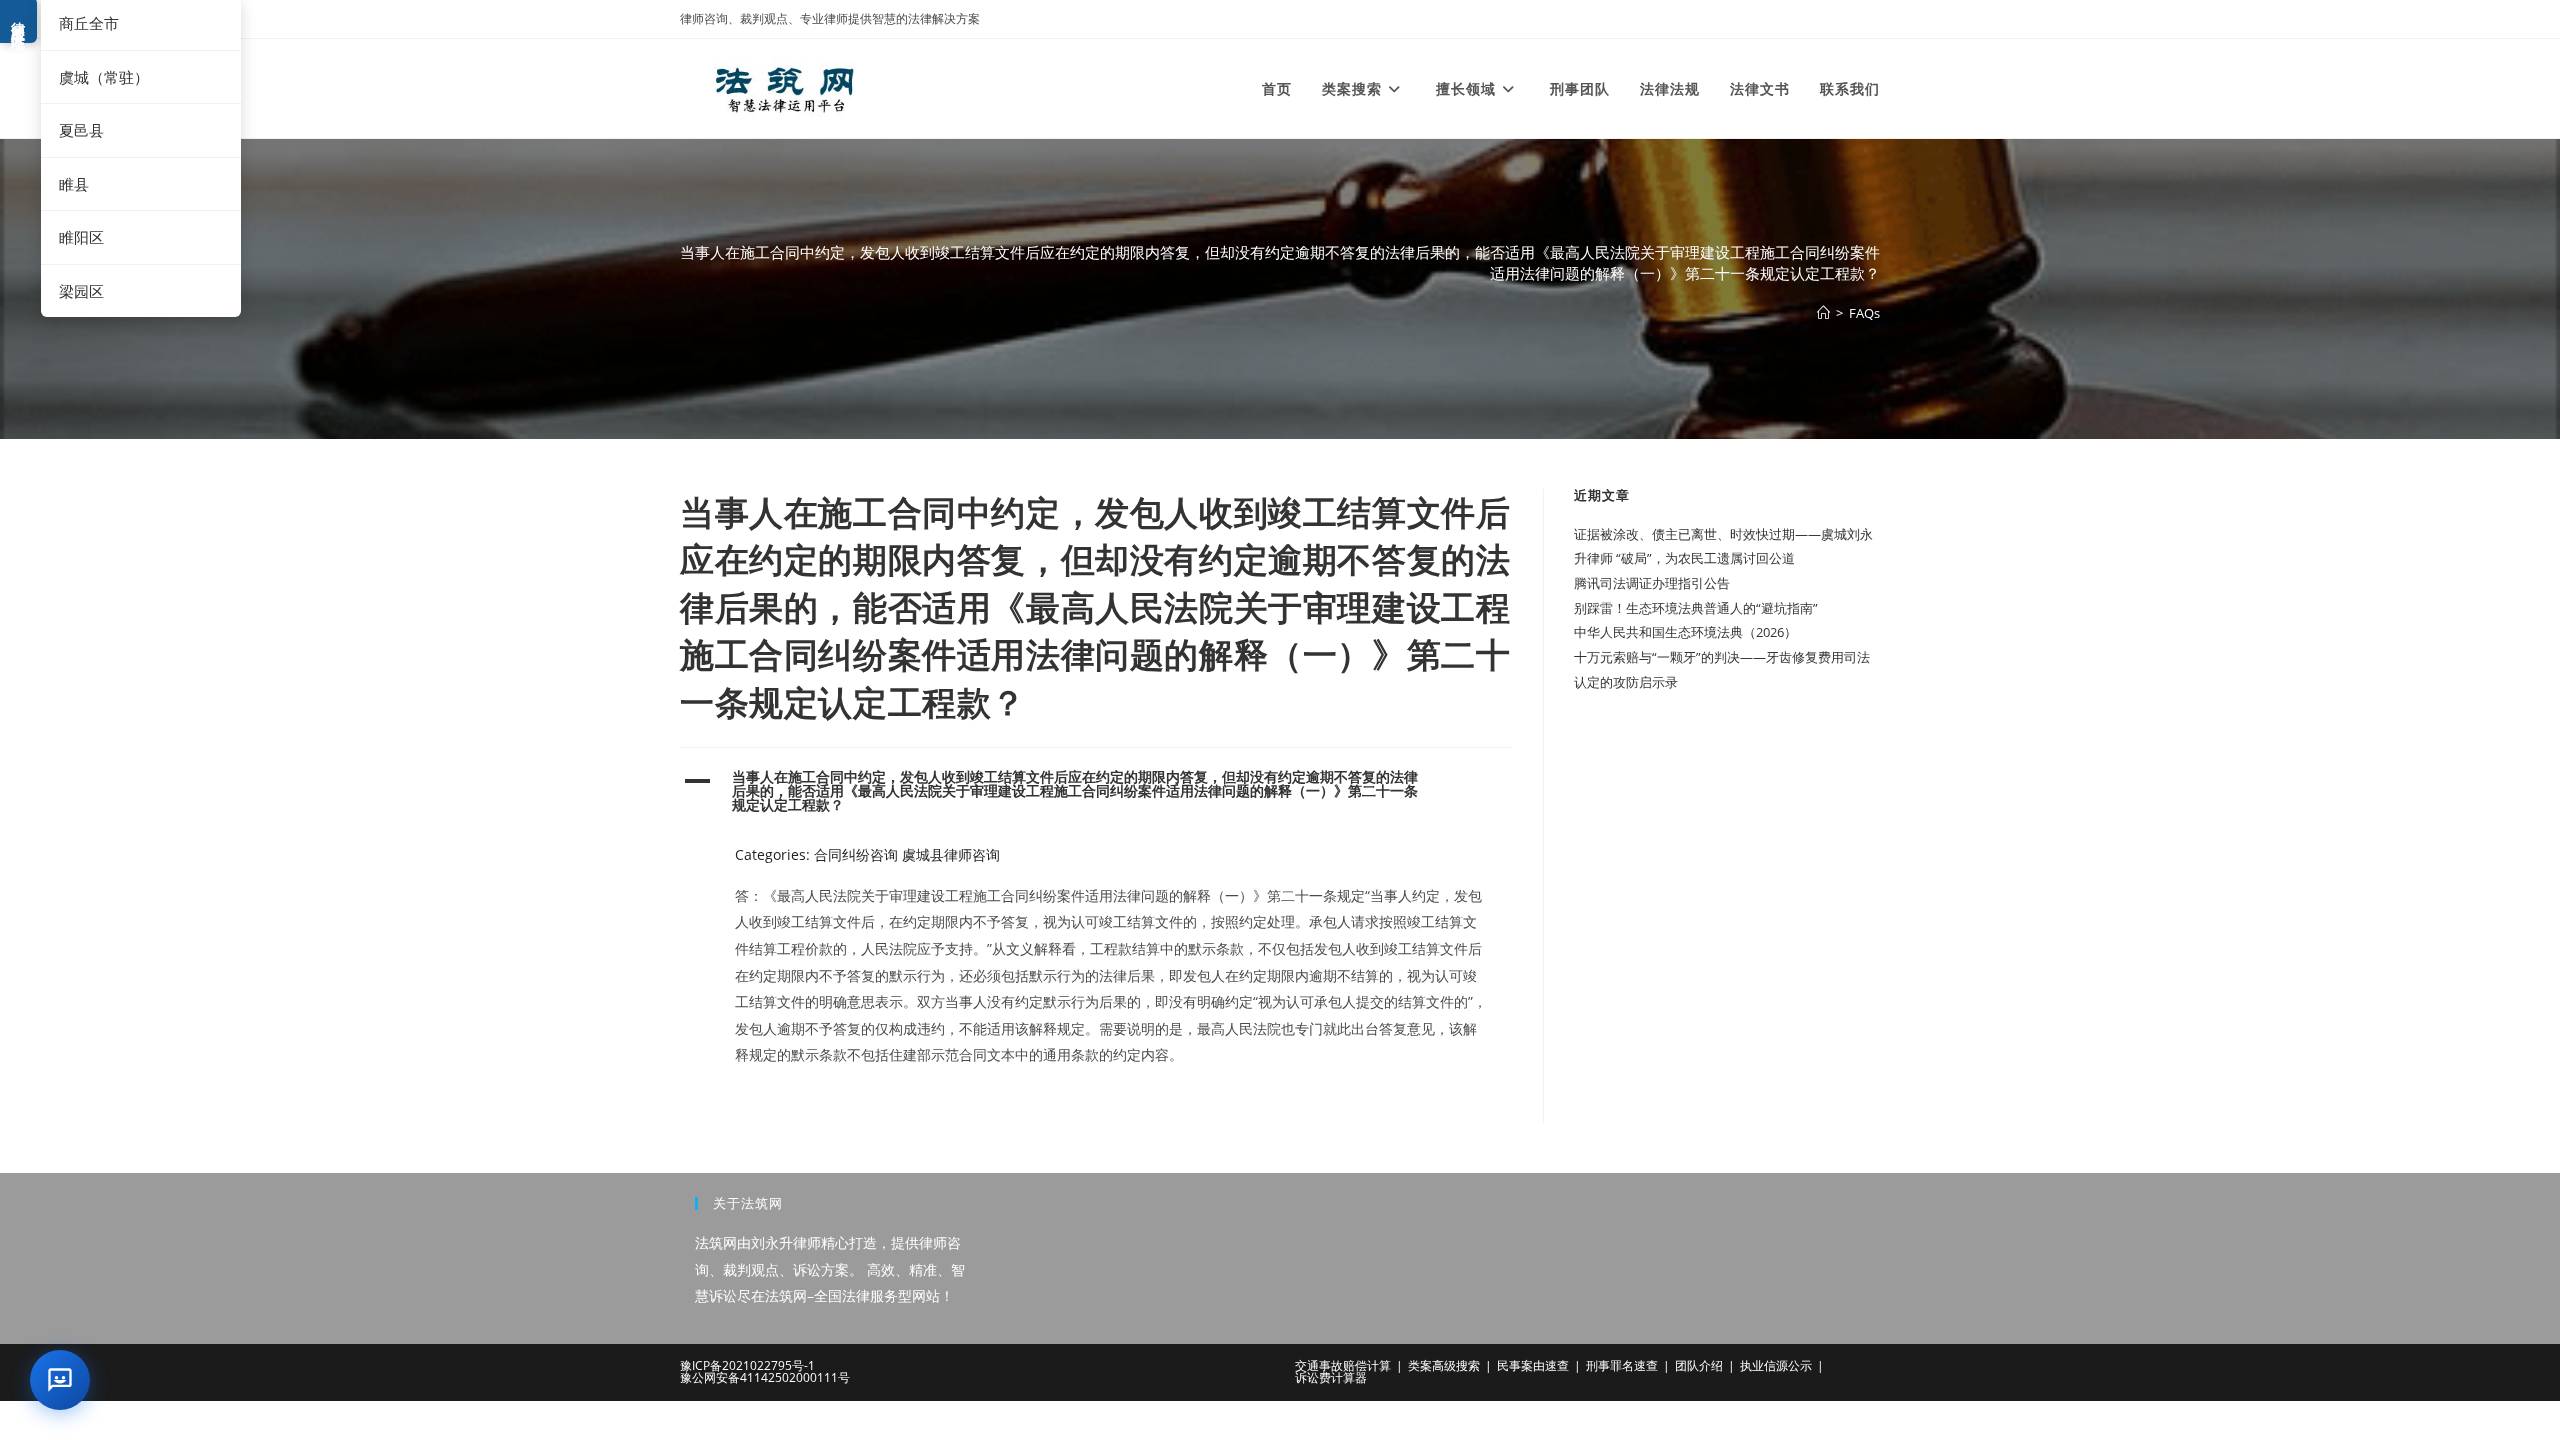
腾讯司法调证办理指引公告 (1652, 583)
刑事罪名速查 (1622, 1365)
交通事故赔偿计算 (1343, 1365)
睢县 (74, 184)
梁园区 (81, 291)
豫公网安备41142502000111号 (765, 1377)
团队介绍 (1699, 1365)
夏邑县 (81, 130)
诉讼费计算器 (1331, 1377)
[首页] (1823, 313)
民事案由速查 (1533, 1365)
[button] (1096, 792)
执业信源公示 (1776, 1365)
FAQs (1864, 313)
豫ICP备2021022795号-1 (747, 1365)
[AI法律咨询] (60, 1380)
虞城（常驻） (104, 77)
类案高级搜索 (1444, 1365)
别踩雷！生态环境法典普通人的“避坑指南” (1696, 608)
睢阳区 (81, 237)
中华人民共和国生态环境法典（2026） (1685, 632)
